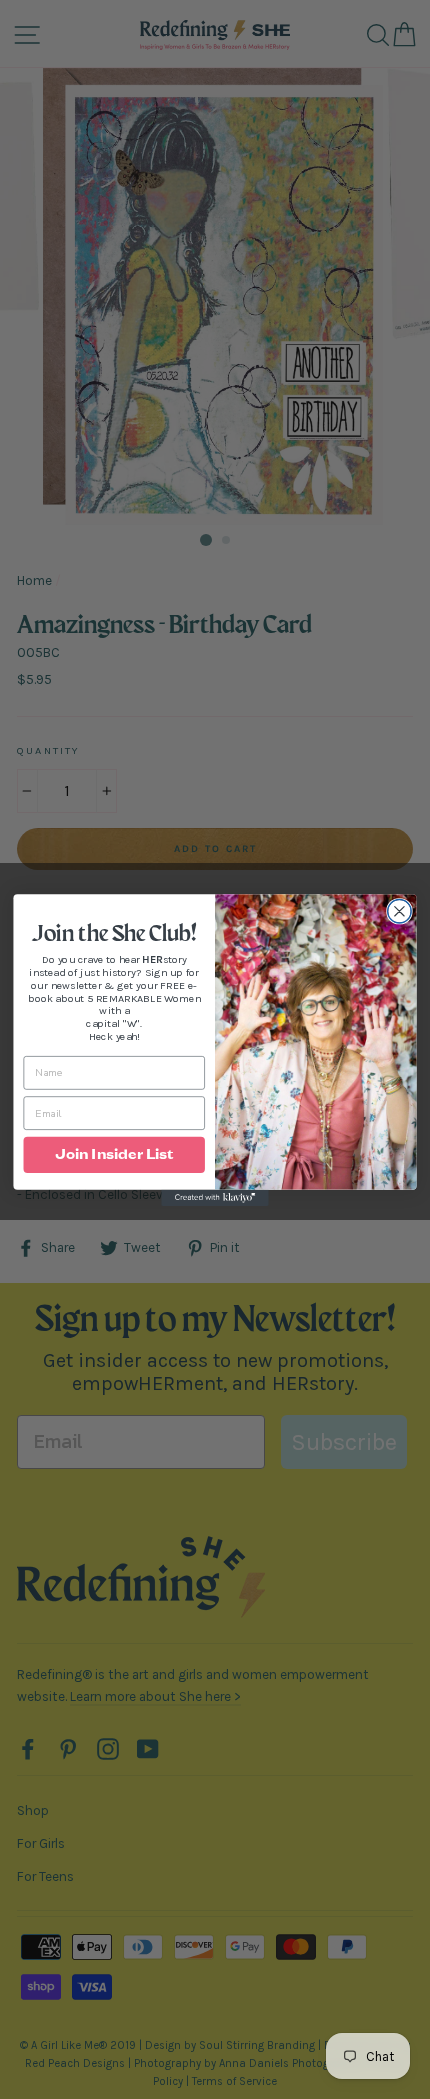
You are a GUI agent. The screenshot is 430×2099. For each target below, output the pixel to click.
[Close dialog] (400, 911)
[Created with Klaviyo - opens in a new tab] (215, 1197)
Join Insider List (114, 1154)
